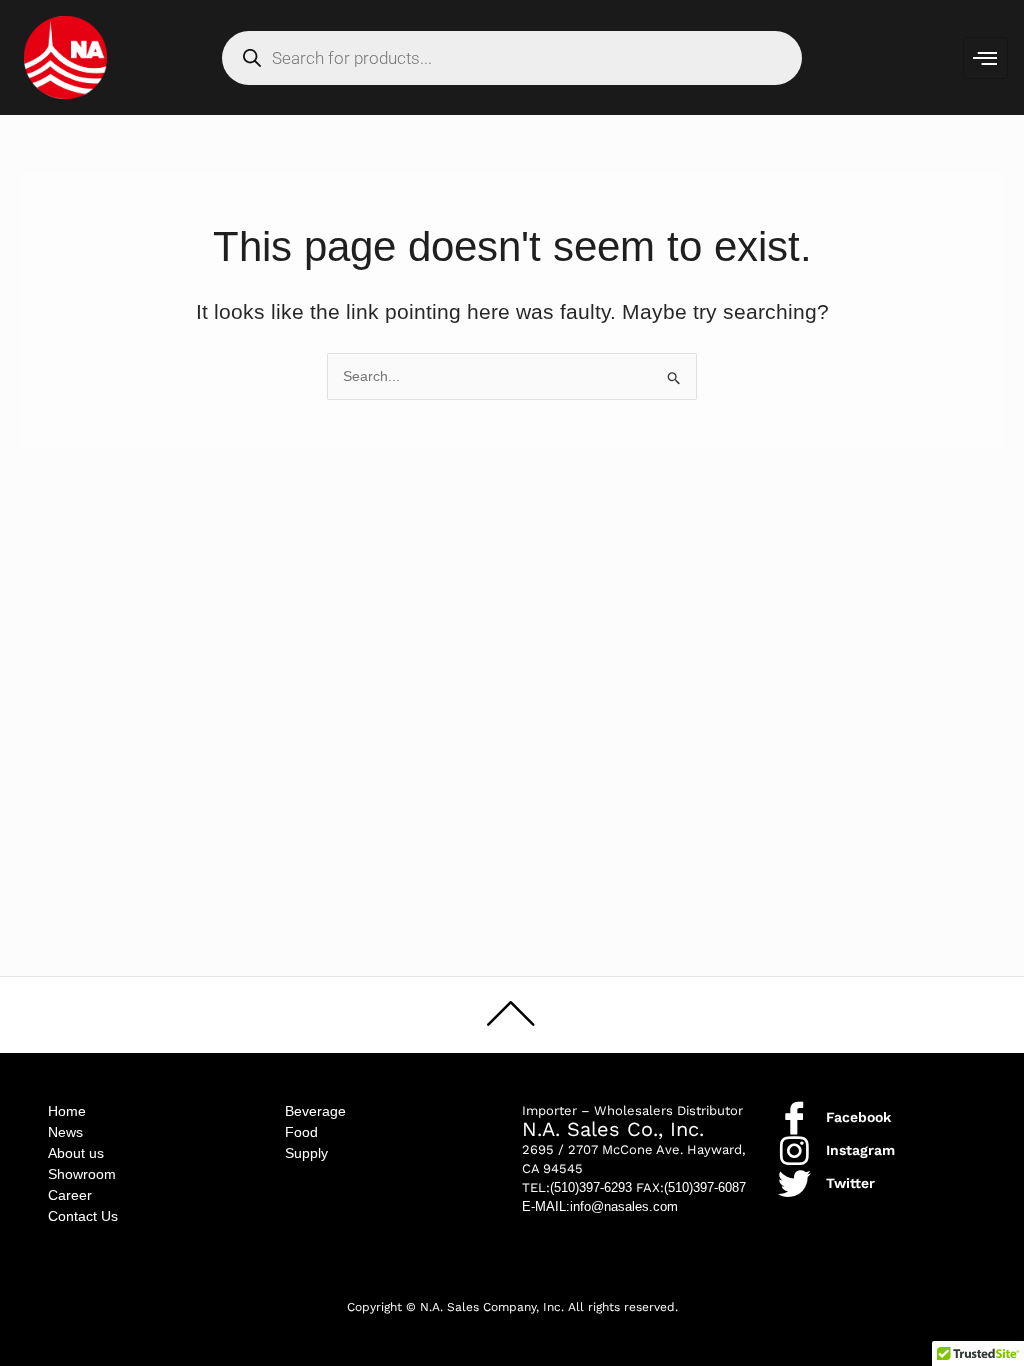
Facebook (858, 1117)
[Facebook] (794, 1117)
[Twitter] (794, 1183)
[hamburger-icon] (985, 58)
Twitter (850, 1183)
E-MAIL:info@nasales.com (600, 1206)
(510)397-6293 (591, 1187)
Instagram (860, 1150)
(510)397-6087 (705, 1187)
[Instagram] (794, 1150)
